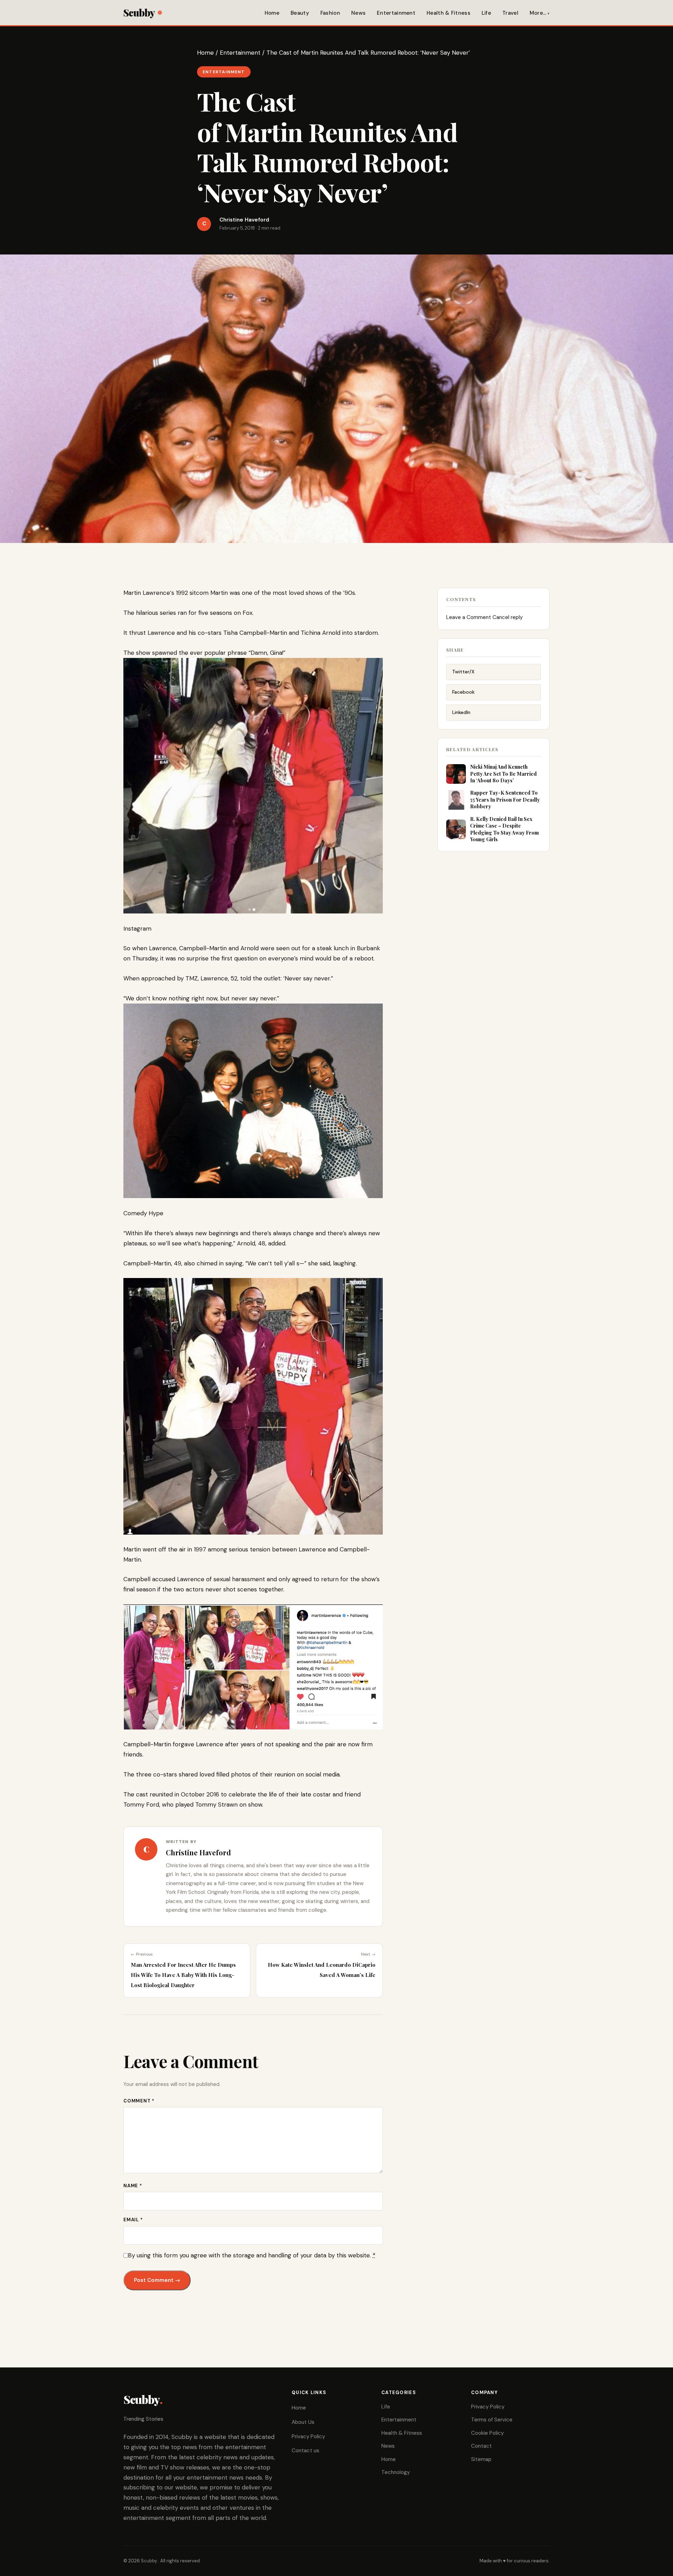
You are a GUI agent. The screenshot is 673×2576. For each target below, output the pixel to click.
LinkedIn (461, 712)
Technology (396, 2472)
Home (272, 13)
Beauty (300, 13)
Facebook (463, 692)
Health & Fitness (448, 13)
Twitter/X (463, 672)
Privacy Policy (308, 2436)
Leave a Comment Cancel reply (484, 617)
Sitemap (481, 2459)
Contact (481, 2446)
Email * (133, 2220)
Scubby (139, 12)
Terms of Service (492, 2420)
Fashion (330, 13)
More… (538, 13)
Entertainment (396, 13)
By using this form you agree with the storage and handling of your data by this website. (252, 2255)
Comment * (139, 2101)
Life (486, 13)
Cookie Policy (487, 2433)
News (358, 13)
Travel (510, 13)
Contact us (305, 2451)
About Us (303, 2422)
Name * (133, 2186)
